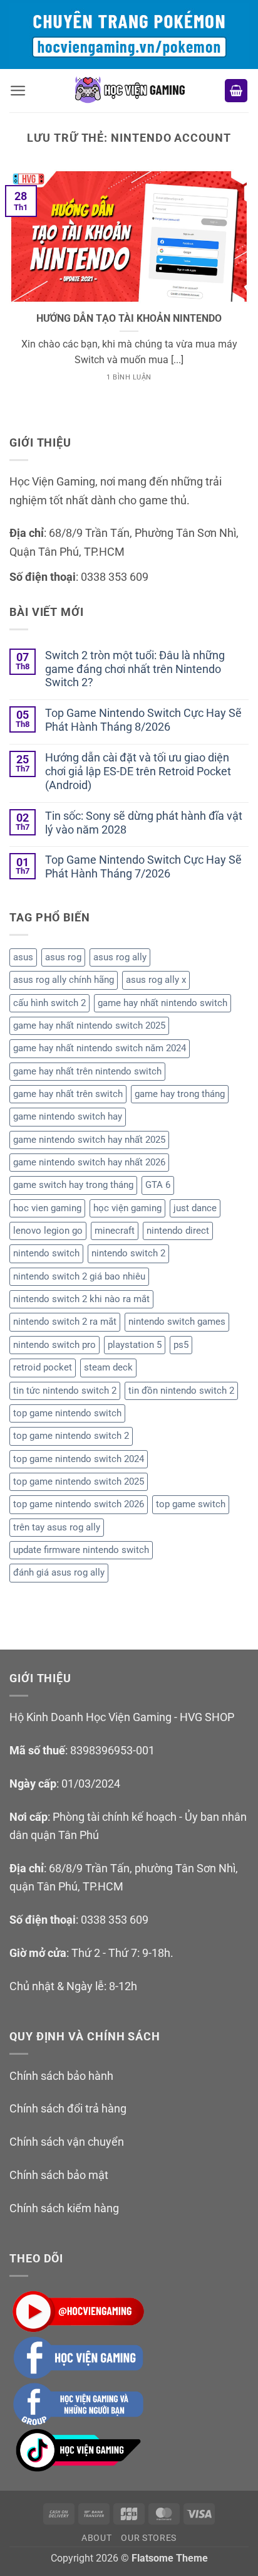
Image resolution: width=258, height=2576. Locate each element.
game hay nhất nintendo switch (163, 1003)
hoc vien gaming (47, 1208)
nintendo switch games (177, 1322)
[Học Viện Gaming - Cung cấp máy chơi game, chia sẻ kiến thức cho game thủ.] (129, 91)
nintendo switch (46, 1253)
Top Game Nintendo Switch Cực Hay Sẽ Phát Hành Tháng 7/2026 (143, 867)
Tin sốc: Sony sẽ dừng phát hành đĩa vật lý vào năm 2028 (144, 823)
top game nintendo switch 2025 (79, 1481)
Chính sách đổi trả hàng (68, 2108)
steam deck (108, 1367)
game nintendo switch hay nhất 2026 (89, 1162)
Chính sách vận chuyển (67, 2142)
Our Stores (149, 2538)
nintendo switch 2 (128, 1253)
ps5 (181, 1345)
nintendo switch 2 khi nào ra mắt (81, 1299)
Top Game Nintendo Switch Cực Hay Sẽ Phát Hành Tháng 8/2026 (143, 720)
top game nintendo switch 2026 (79, 1504)
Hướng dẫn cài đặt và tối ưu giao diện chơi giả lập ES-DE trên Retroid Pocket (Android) (138, 771)
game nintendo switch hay (68, 1116)
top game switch (191, 1504)
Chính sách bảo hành (61, 2076)
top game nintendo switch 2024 (79, 1459)
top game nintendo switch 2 (71, 1436)
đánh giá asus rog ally (59, 1572)
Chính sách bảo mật (59, 2175)
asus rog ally (120, 957)
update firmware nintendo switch (81, 1550)
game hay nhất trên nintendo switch (87, 1071)
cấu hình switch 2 (49, 1003)
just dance (195, 1208)
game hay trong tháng (180, 1094)
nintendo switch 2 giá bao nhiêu (79, 1276)
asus (23, 957)
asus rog (63, 957)
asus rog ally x (156, 980)
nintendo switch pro (54, 1345)
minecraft (115, 1231)
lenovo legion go (48, 1231)
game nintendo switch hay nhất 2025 (89, 1140)
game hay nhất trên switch (68, 1094)
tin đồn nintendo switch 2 (181, 1391)
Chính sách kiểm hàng (64, 2208)
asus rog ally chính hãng (64, 980)
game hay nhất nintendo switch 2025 (89, 1026)
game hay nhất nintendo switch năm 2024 (100, 1048)
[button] (18, 91)
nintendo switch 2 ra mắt (65, 1322)
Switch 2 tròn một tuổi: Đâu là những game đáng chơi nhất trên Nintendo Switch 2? (135, 669)
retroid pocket (43, 1367)
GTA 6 (158, 1185)
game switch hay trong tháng (73, 1185)
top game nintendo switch (67, 1413)
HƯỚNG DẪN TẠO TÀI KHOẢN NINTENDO (129, 319)
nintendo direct (178, 1231)
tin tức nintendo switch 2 (65, 1391)
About (97, 2538)
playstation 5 (135, 1345)
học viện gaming (127, 1208)
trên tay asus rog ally (57, 1527)
